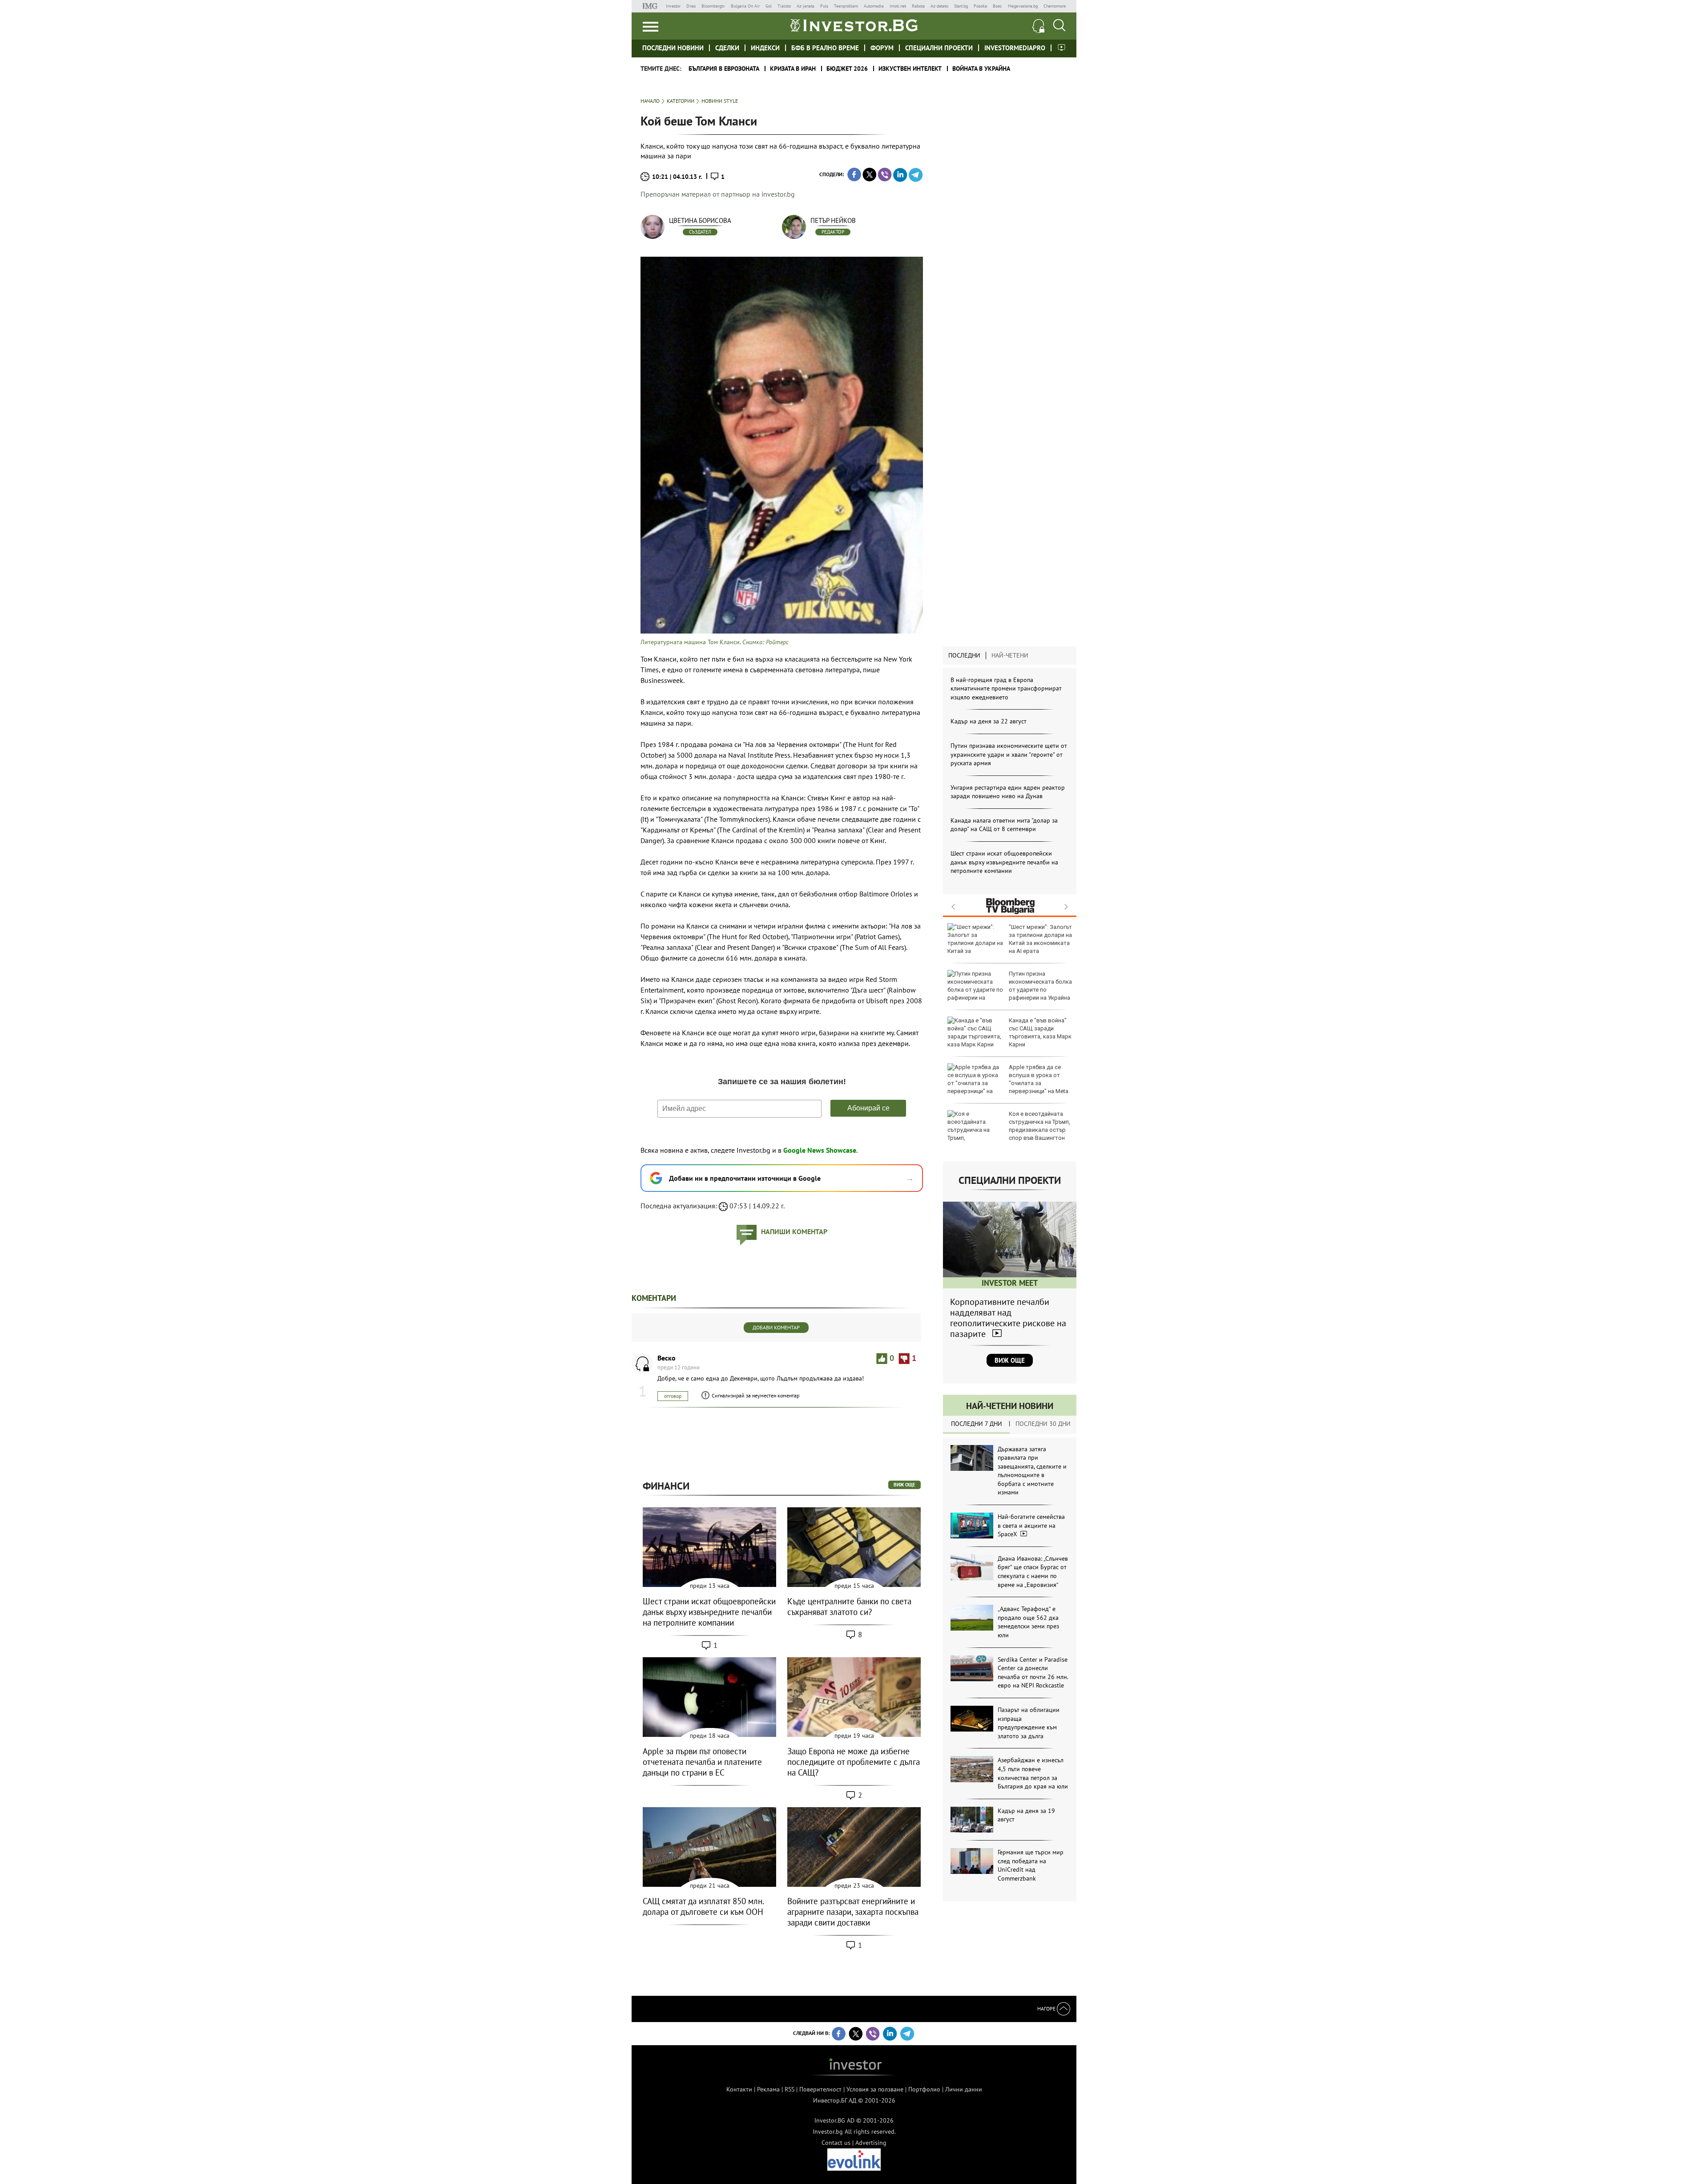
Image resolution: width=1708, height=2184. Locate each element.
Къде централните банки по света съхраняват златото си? (849, 1607)
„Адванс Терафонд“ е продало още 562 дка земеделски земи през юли (1028, 1622)
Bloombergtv (713, 6)
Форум (882, 48)
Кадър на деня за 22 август (989, 721)
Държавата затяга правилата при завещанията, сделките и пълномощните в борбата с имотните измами (1032, 1471)
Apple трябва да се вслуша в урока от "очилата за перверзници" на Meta (1039, 1079)
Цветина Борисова (700, 220)
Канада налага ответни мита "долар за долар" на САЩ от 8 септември (1004, 825)
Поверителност (820, 2089)
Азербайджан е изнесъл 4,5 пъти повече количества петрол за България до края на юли (1033, 1773)
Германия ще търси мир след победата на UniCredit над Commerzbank (1031, 1865)
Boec (997, 6)
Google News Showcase (820, 1150)
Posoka (980, 6)
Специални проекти (939, 48)
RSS (790, 2089)
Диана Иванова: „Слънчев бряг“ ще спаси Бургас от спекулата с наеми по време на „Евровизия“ (1033, 1572)
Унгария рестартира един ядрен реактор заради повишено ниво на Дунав (1008, 792)
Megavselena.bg (1023, 6)
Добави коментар (776, 1327)
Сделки (727, 48)
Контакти (739, 2089)
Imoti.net (898, 6)
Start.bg (961, 6)
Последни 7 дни (977, 1424)
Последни (964, 655)
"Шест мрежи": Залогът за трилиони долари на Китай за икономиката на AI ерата (1040, 939)
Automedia (874, 6)
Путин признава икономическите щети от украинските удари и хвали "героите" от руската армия (1009, 754)
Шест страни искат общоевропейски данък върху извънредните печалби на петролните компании (1004, 862)
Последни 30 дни (1043, 1424)
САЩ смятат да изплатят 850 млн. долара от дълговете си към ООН (703, 1906)
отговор (673, 1396)
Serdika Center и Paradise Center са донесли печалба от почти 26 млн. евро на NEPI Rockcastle (1033, 1673)
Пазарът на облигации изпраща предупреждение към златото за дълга (1029, 1723)
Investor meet (1061, 47)
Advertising (871, 2143)
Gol (769, 6)
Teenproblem (846, 6)
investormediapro (1015, 48)
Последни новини (673, 48)
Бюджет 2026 (847, 69)
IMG (651, 6)
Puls (824, 6)
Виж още (1010, 1360)
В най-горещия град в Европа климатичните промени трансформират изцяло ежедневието (1006, 688)
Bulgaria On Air (745, 6)
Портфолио (924, 2089)
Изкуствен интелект (910, 69)
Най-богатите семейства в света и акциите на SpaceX (1031, 1525)
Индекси (765, 48)
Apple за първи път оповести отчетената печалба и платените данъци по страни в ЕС (702, 1762)
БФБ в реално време (825, 48)
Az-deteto (939, 6)
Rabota (918, 6)
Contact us (836, 2143)
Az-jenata (806, 6)
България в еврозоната (724, 69)
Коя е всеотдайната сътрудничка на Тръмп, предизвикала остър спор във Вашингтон (1039, 1126)
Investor (673, 6)
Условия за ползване (875, 2089)
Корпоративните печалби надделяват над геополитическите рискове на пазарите (1008, 1318)
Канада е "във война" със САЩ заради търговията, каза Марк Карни (1040, 1033)
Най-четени (1010, 655)
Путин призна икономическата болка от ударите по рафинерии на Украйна (1040, 986)
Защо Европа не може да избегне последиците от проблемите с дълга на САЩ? (854, 1762)
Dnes (691, 6)
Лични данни (964, 2089)
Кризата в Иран (793, 69)
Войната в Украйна (981, 69)
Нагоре (1047, 2008)
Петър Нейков (833, 220)
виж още (904, 1485)
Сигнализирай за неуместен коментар (755, 1395)
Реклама (768, 2089)
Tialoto (784, 6)
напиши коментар (794, 1231)
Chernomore (1055, 6)
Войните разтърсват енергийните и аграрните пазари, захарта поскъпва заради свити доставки (853, 1912)
